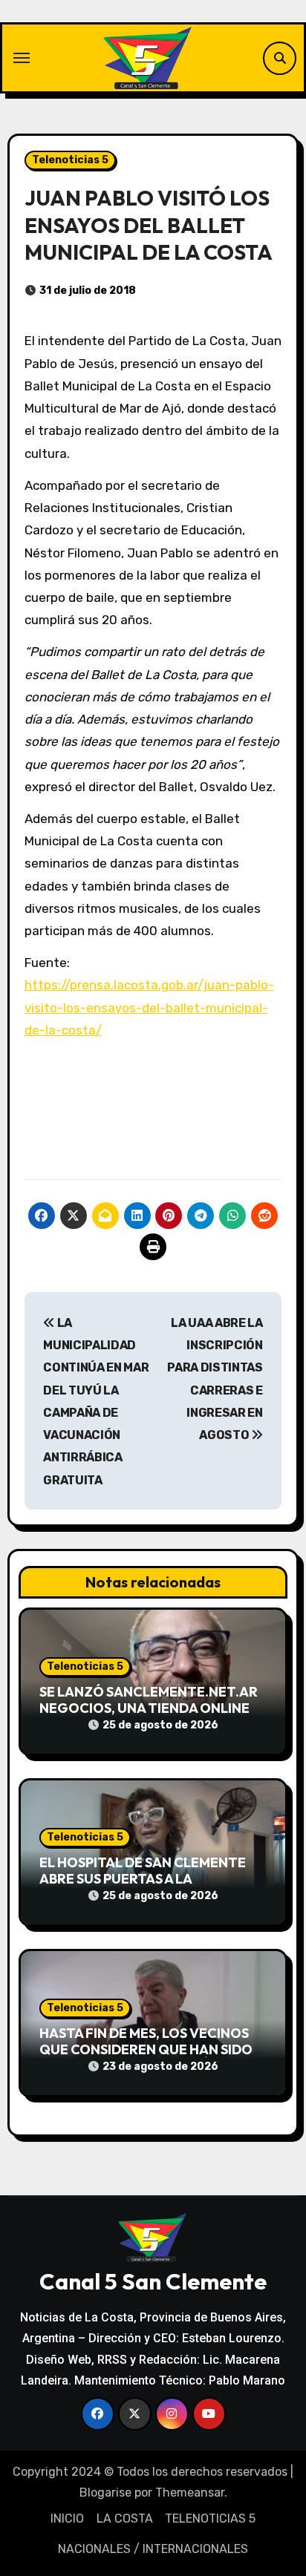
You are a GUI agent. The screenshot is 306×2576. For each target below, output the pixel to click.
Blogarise (105, 2493)
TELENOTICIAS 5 (210, 2518)
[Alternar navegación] (22, 58)
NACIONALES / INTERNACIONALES (153, 2549)
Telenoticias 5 (70, 160)
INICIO (67, 2518)
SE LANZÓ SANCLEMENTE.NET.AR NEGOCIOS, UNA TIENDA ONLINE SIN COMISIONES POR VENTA (149, 1708)
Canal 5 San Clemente (153, 2281)
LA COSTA (125, 2518)
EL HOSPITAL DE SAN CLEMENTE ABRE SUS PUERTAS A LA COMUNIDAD (143, 1878)
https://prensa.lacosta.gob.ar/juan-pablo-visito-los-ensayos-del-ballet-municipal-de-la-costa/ (149, 1007)
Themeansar (190, 2493)
